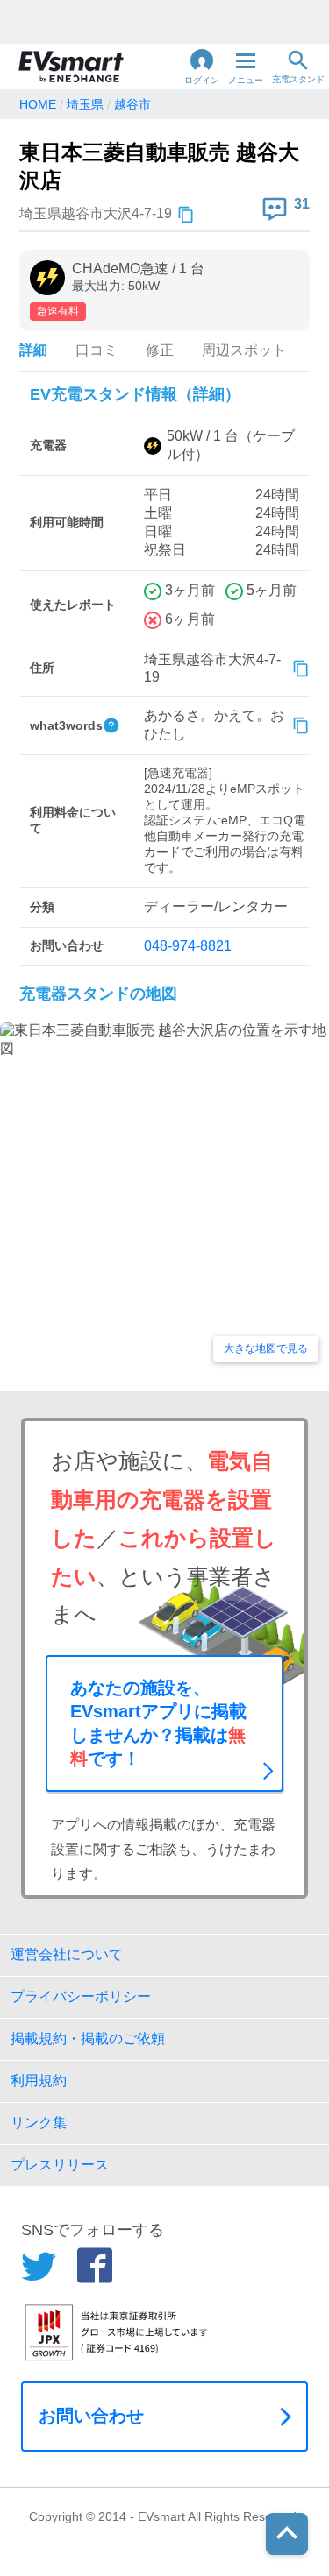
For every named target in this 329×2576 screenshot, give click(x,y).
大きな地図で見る (266, 1348)
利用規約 (39, 2081)
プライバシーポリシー (81, 1996)
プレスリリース (60, 2165)
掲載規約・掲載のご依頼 (88, 2038)
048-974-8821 (188, 946)
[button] (202, 67)
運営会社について (67, 1954)
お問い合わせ (91, 2416)
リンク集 (39, 2123)
